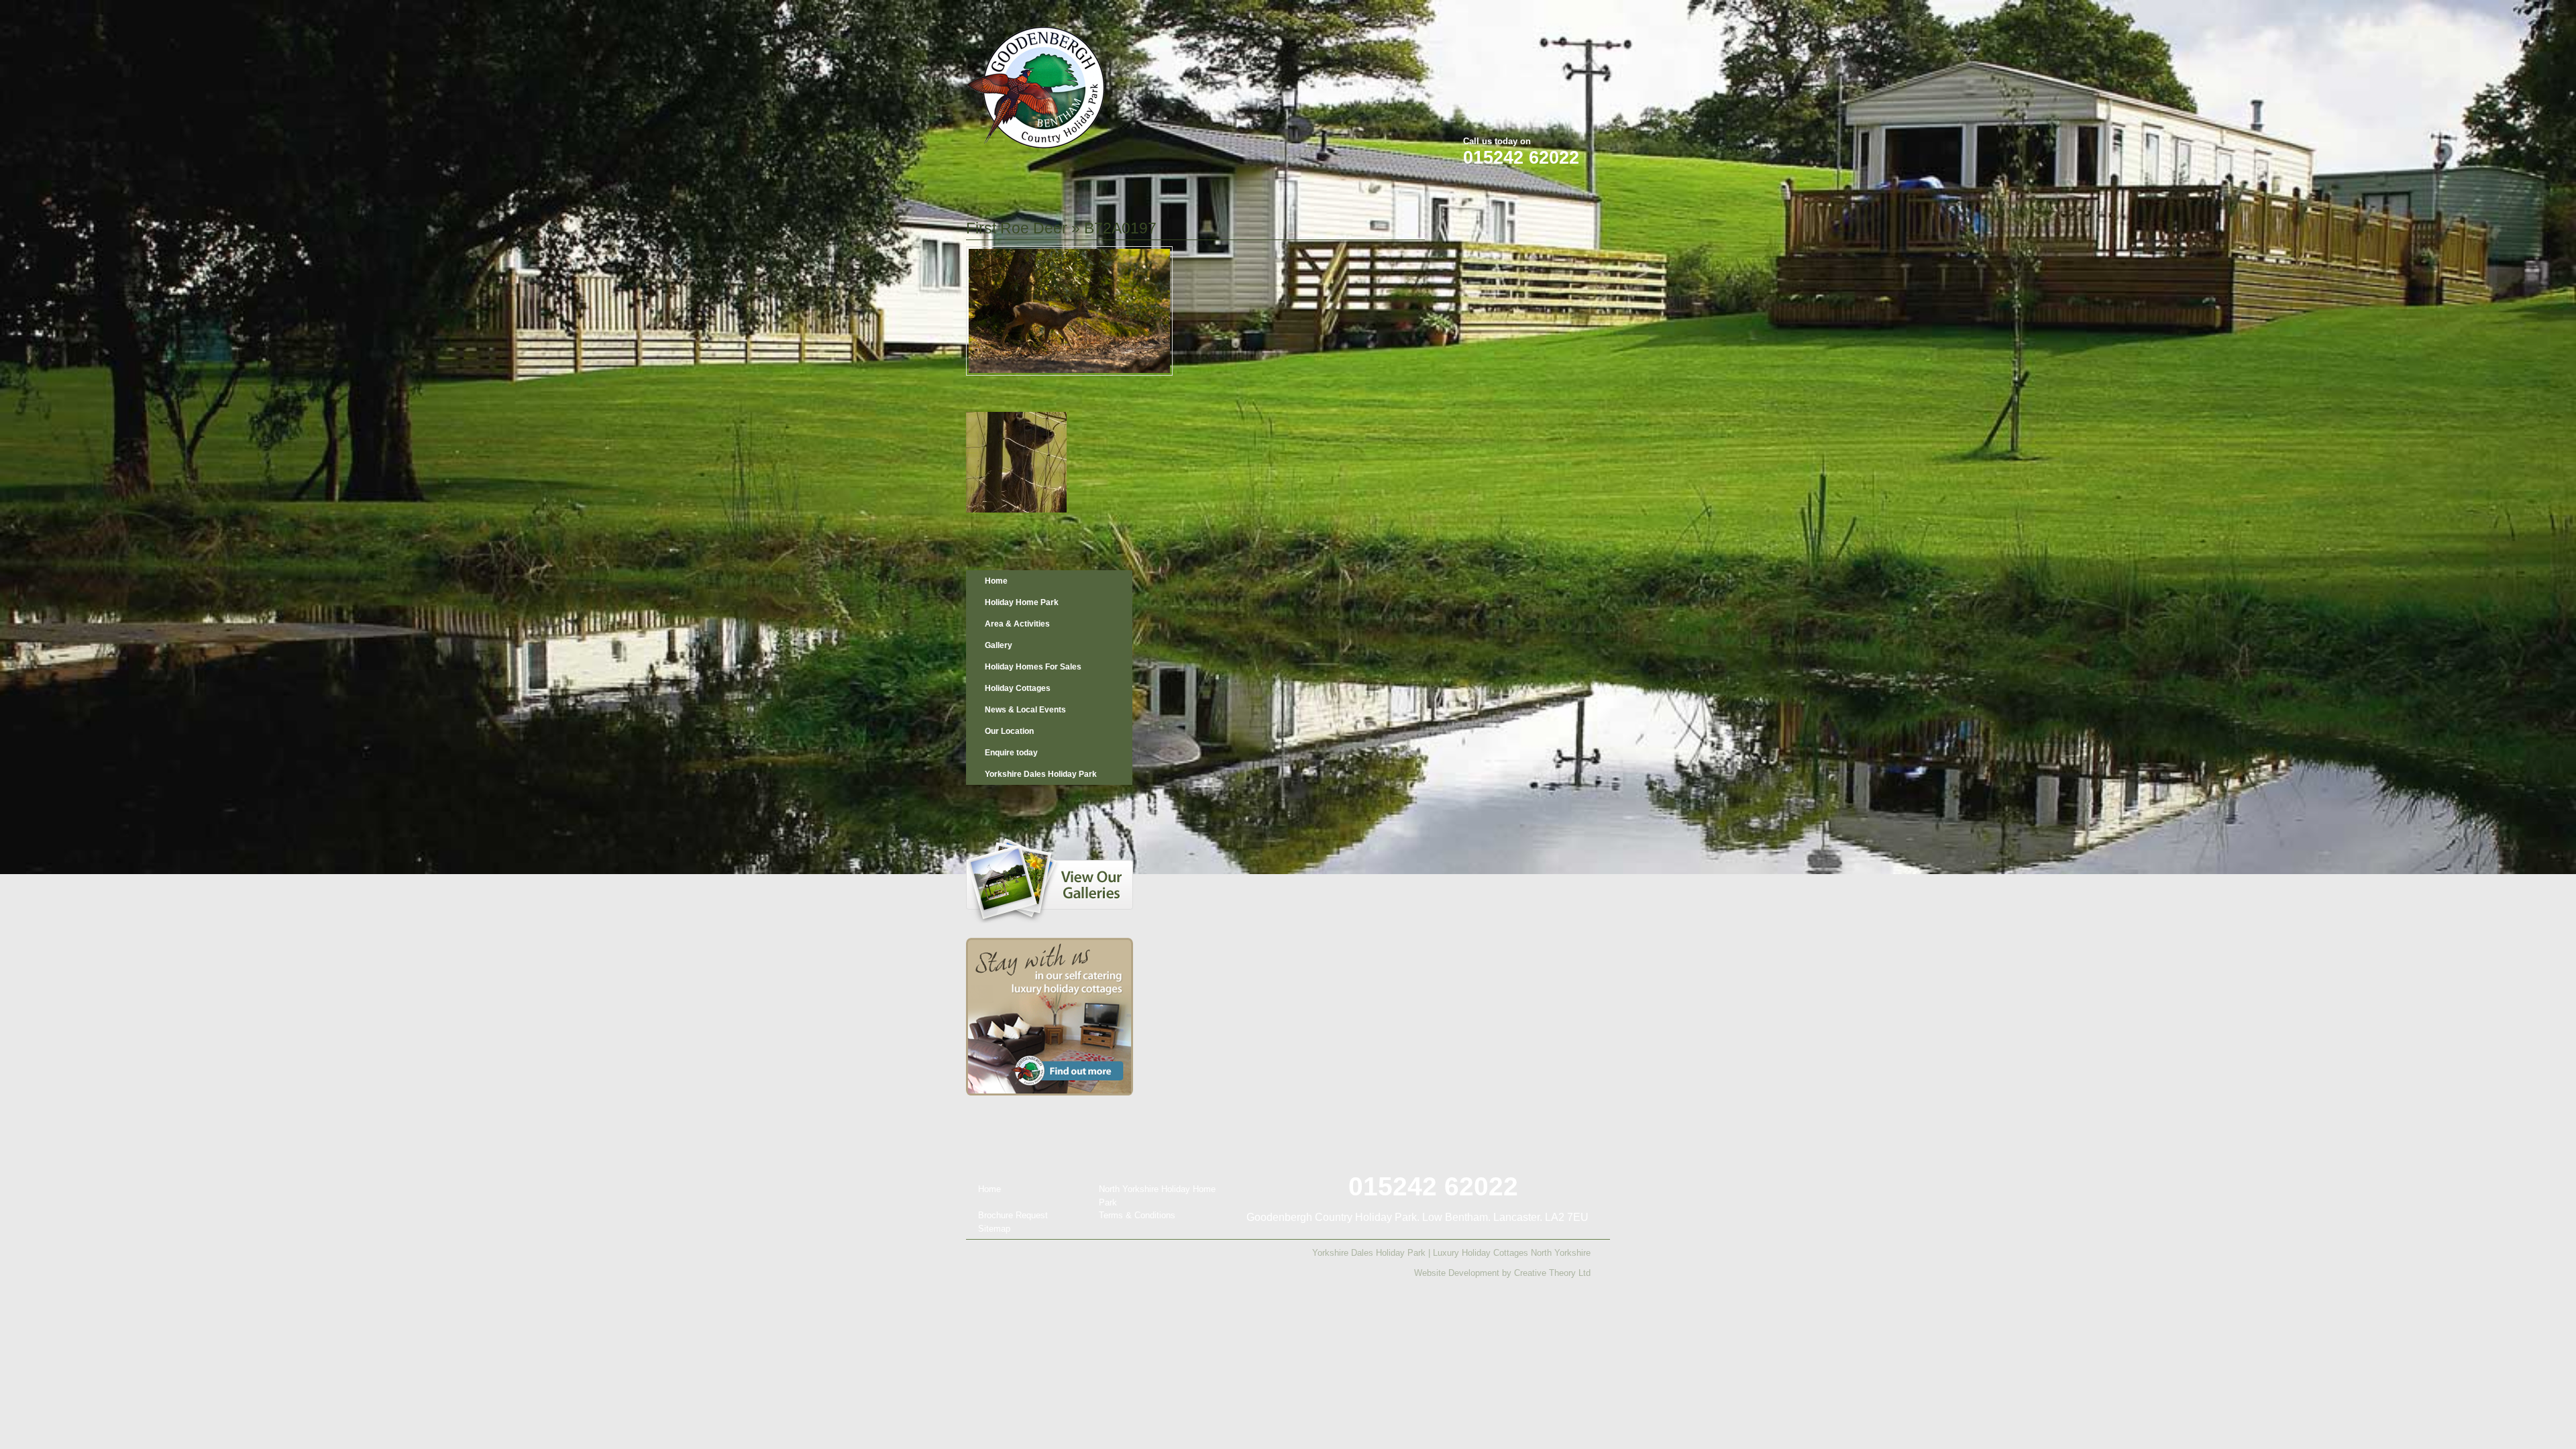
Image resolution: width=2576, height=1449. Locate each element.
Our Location (1009, 731)
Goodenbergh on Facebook (1523, 19)
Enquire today (1011, 753)
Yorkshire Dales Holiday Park (1041, 774)
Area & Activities (1017, 624)
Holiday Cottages (1018, 688)
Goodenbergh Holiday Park (1036, 88)
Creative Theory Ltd (1552, 1273)
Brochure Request (1013, 1215)
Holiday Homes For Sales (1033, 667)
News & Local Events (1025, 710)
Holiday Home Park (1022, 602)
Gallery (999, 645)
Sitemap (994, 1229)
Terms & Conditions (1137, 1215)
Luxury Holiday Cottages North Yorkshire (1512, 1253)
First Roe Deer (1017, 228)
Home (996, 581)
